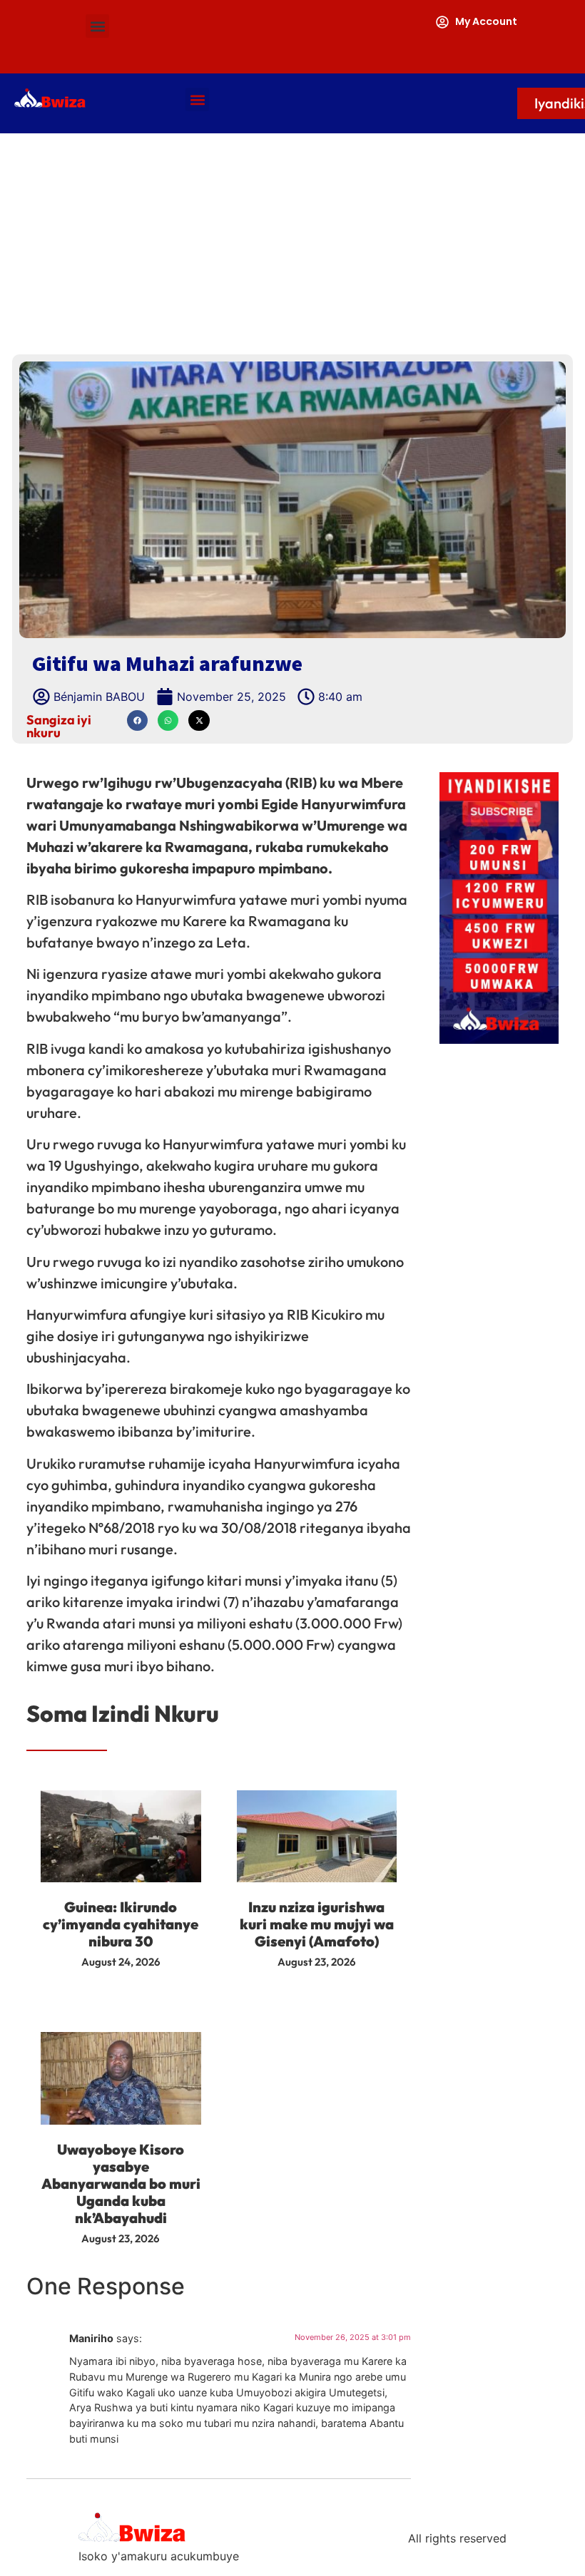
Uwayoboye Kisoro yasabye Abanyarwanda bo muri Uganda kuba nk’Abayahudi (121, 2184)
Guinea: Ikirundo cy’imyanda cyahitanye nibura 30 (121, 1924)
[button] (97, 26)
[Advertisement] (292, 240)
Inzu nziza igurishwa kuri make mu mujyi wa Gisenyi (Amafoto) (317, 1924)
